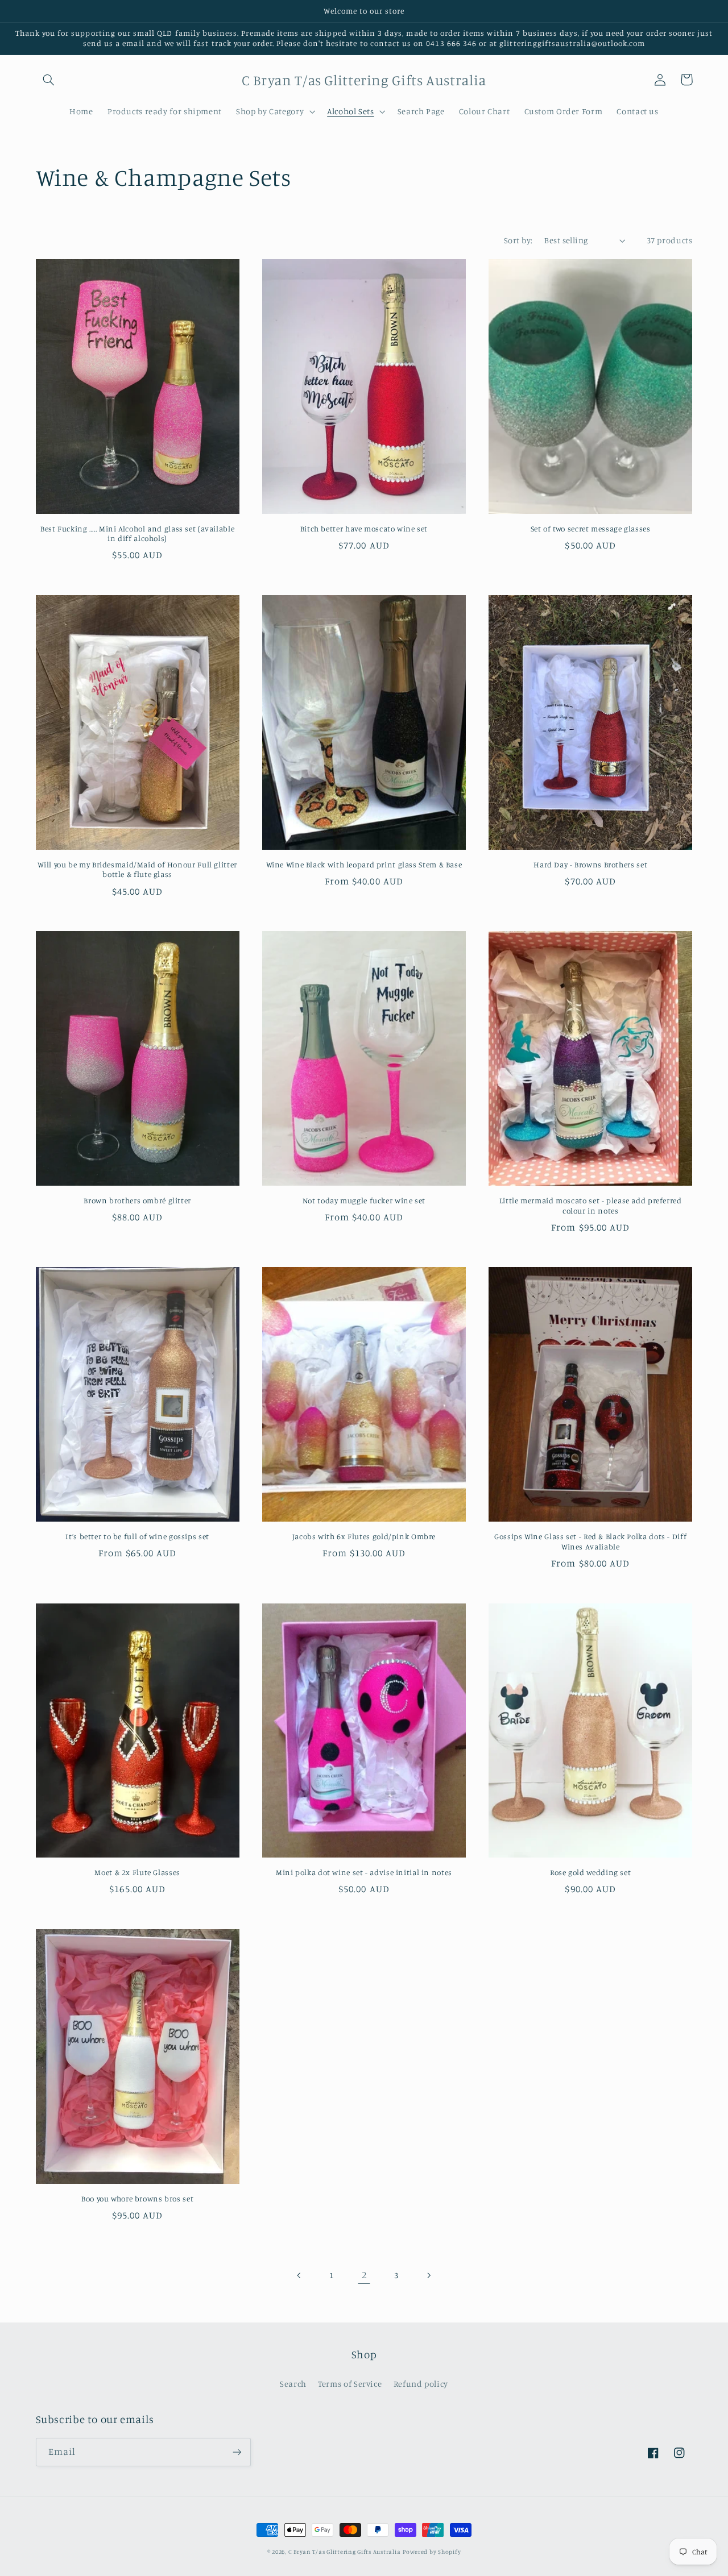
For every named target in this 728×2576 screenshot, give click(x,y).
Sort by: (518, 240)
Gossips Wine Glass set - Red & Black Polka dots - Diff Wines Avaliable (590, 1542)
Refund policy (421, 2384)
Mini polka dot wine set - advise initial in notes (364, 1872)
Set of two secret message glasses (591, 529)
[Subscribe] (237, 2452)
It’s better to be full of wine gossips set (137, 1536)
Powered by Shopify (432, 2552)
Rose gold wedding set (590, 1872)
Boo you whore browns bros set (137, 2199)
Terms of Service (350, 2384)
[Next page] (428, 2275)
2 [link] (364, 2275)
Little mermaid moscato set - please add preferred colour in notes (591, 1206)
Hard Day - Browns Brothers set (590, 865)
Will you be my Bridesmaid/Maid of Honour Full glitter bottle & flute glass (137, 870)
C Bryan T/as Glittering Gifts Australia (345, 2552)
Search (293, 2384)
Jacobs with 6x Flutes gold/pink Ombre (364, 1536)
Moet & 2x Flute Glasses (137, 1872)
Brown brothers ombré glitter (137, 1200)
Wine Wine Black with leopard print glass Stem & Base (364, 865)
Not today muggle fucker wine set (364, 1200)
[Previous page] (300, 2275)
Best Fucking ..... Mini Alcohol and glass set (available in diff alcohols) (137, 534)
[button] (49, 80)
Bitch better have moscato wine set (364, 529)
